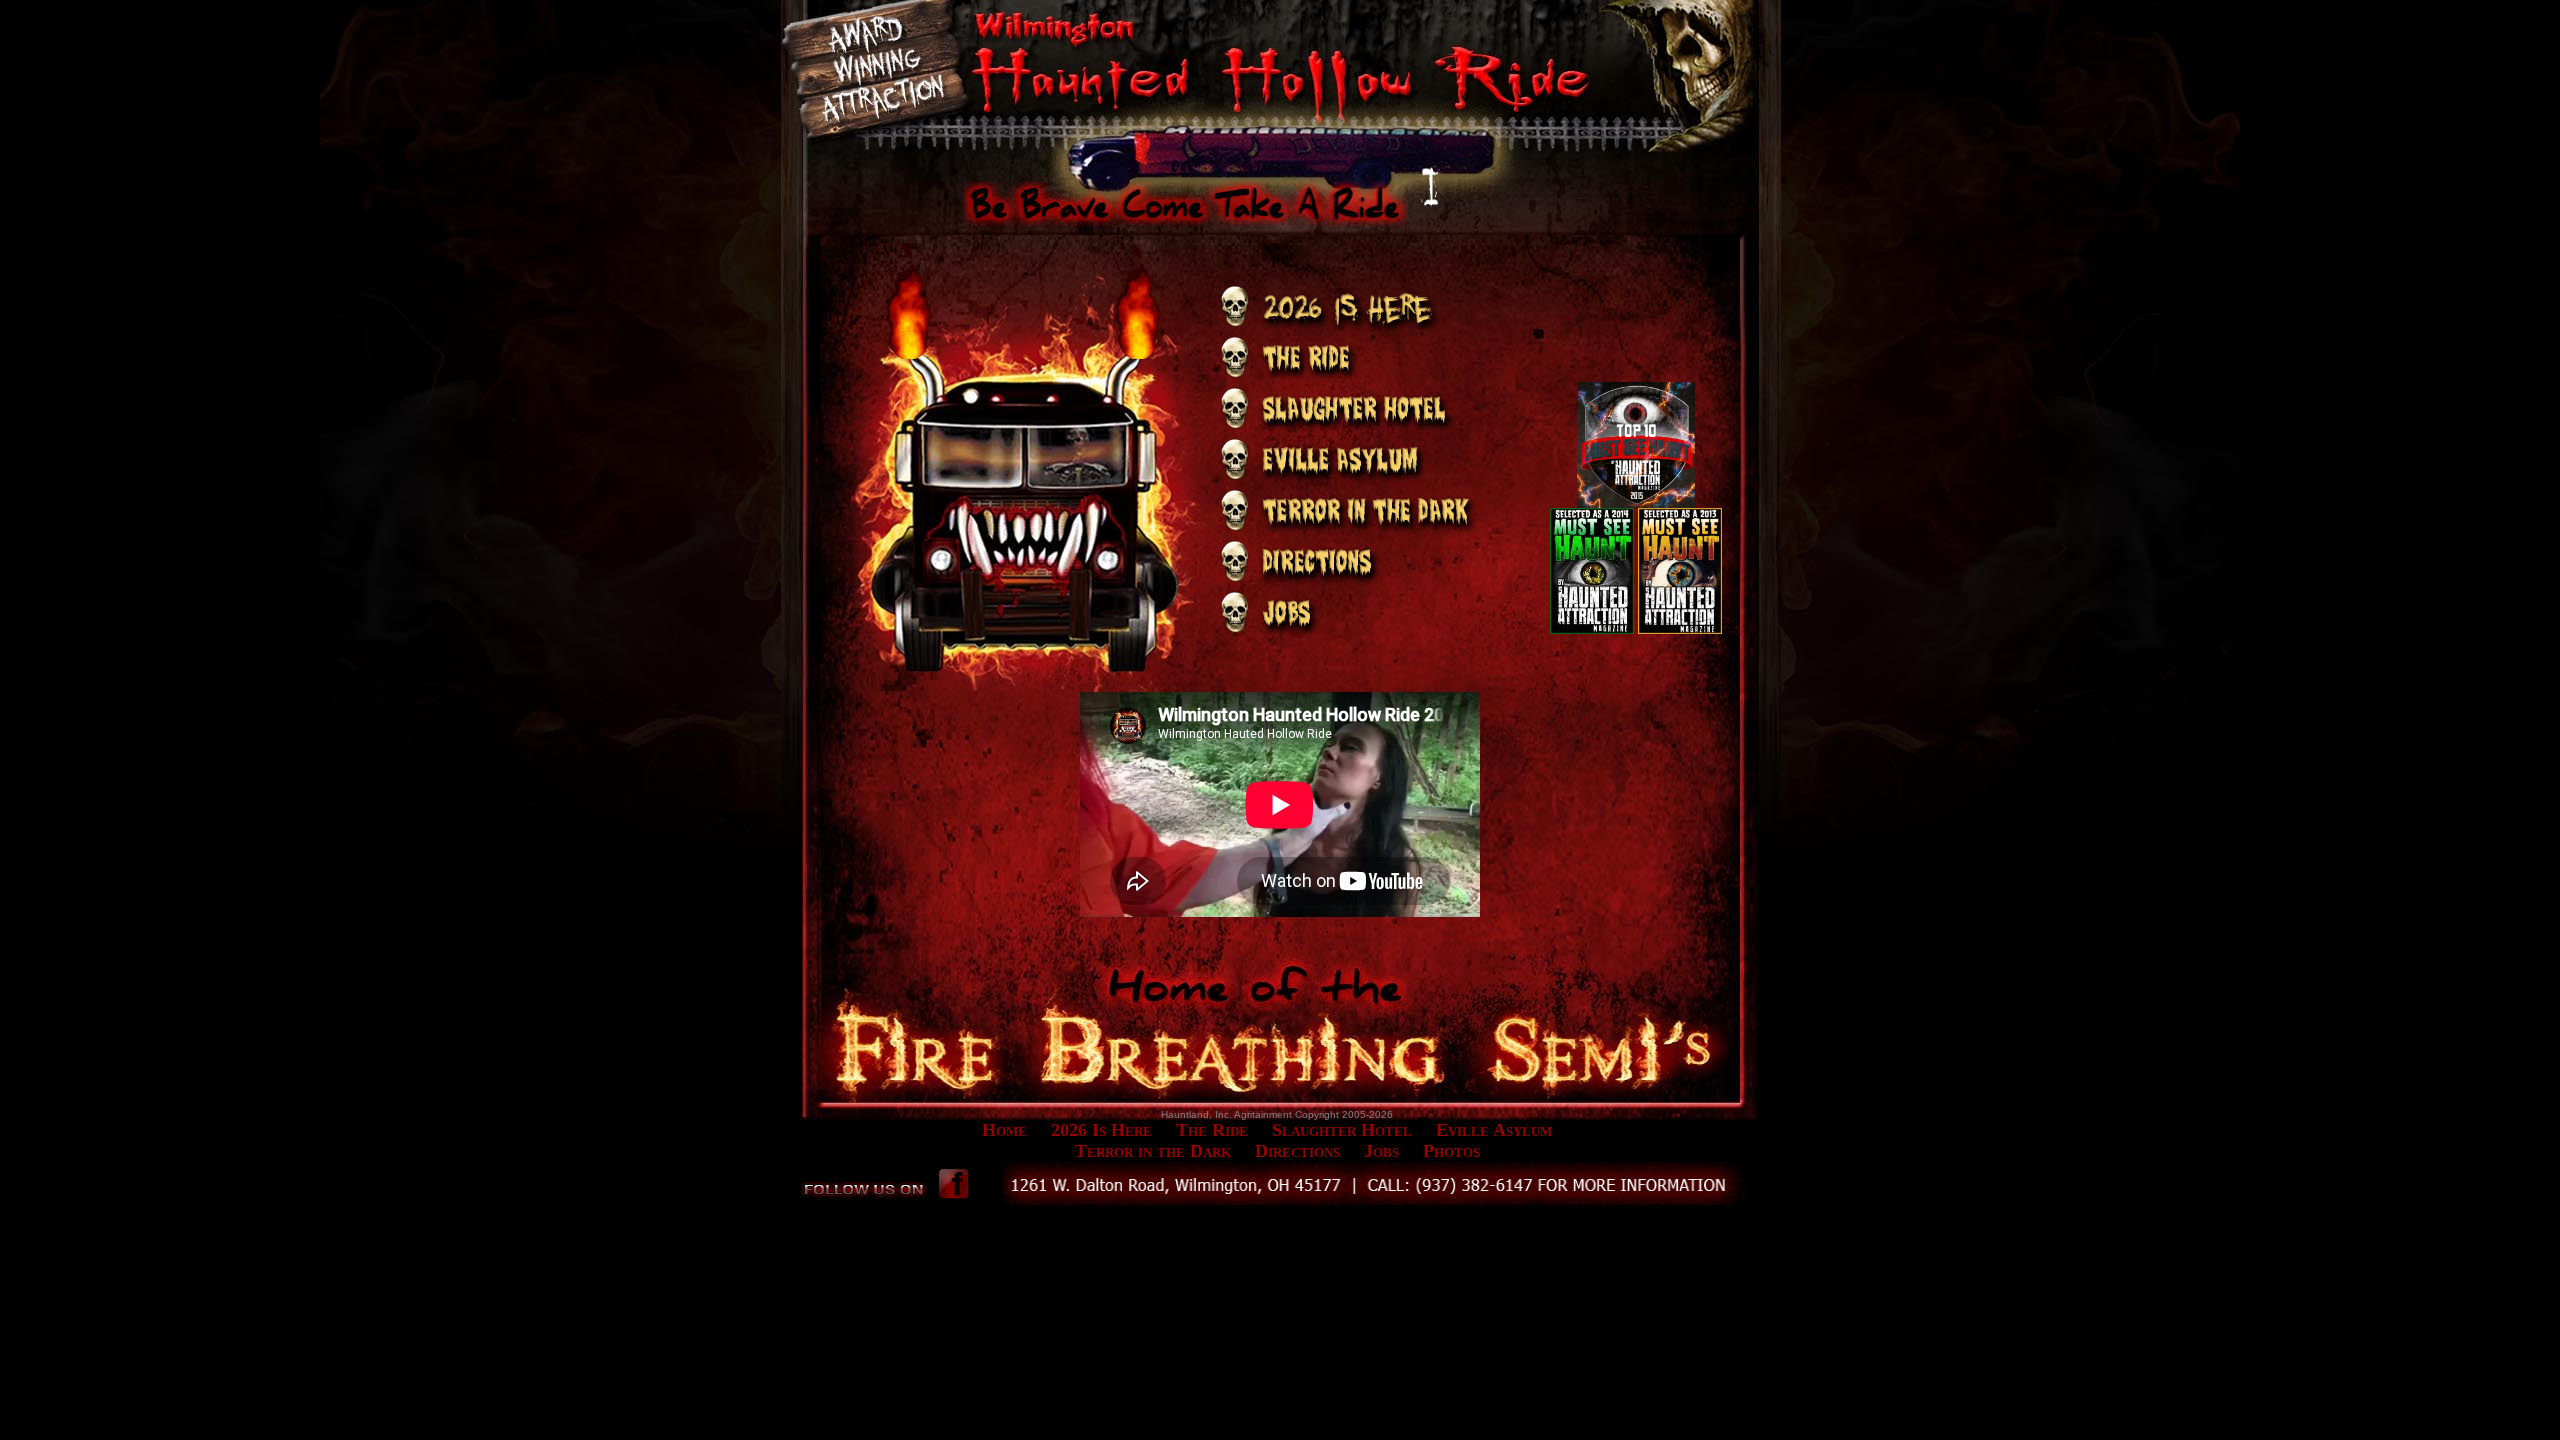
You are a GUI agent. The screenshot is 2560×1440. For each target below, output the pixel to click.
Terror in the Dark (1153, 1151)
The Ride (1212, 1130)
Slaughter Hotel (1342, 1130)
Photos (1451, 1151)
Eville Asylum (1494, 1130)
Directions (1297, 1151)
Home (1004, 1130)
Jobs (1381, 1151)
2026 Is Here (1101, 1130)
